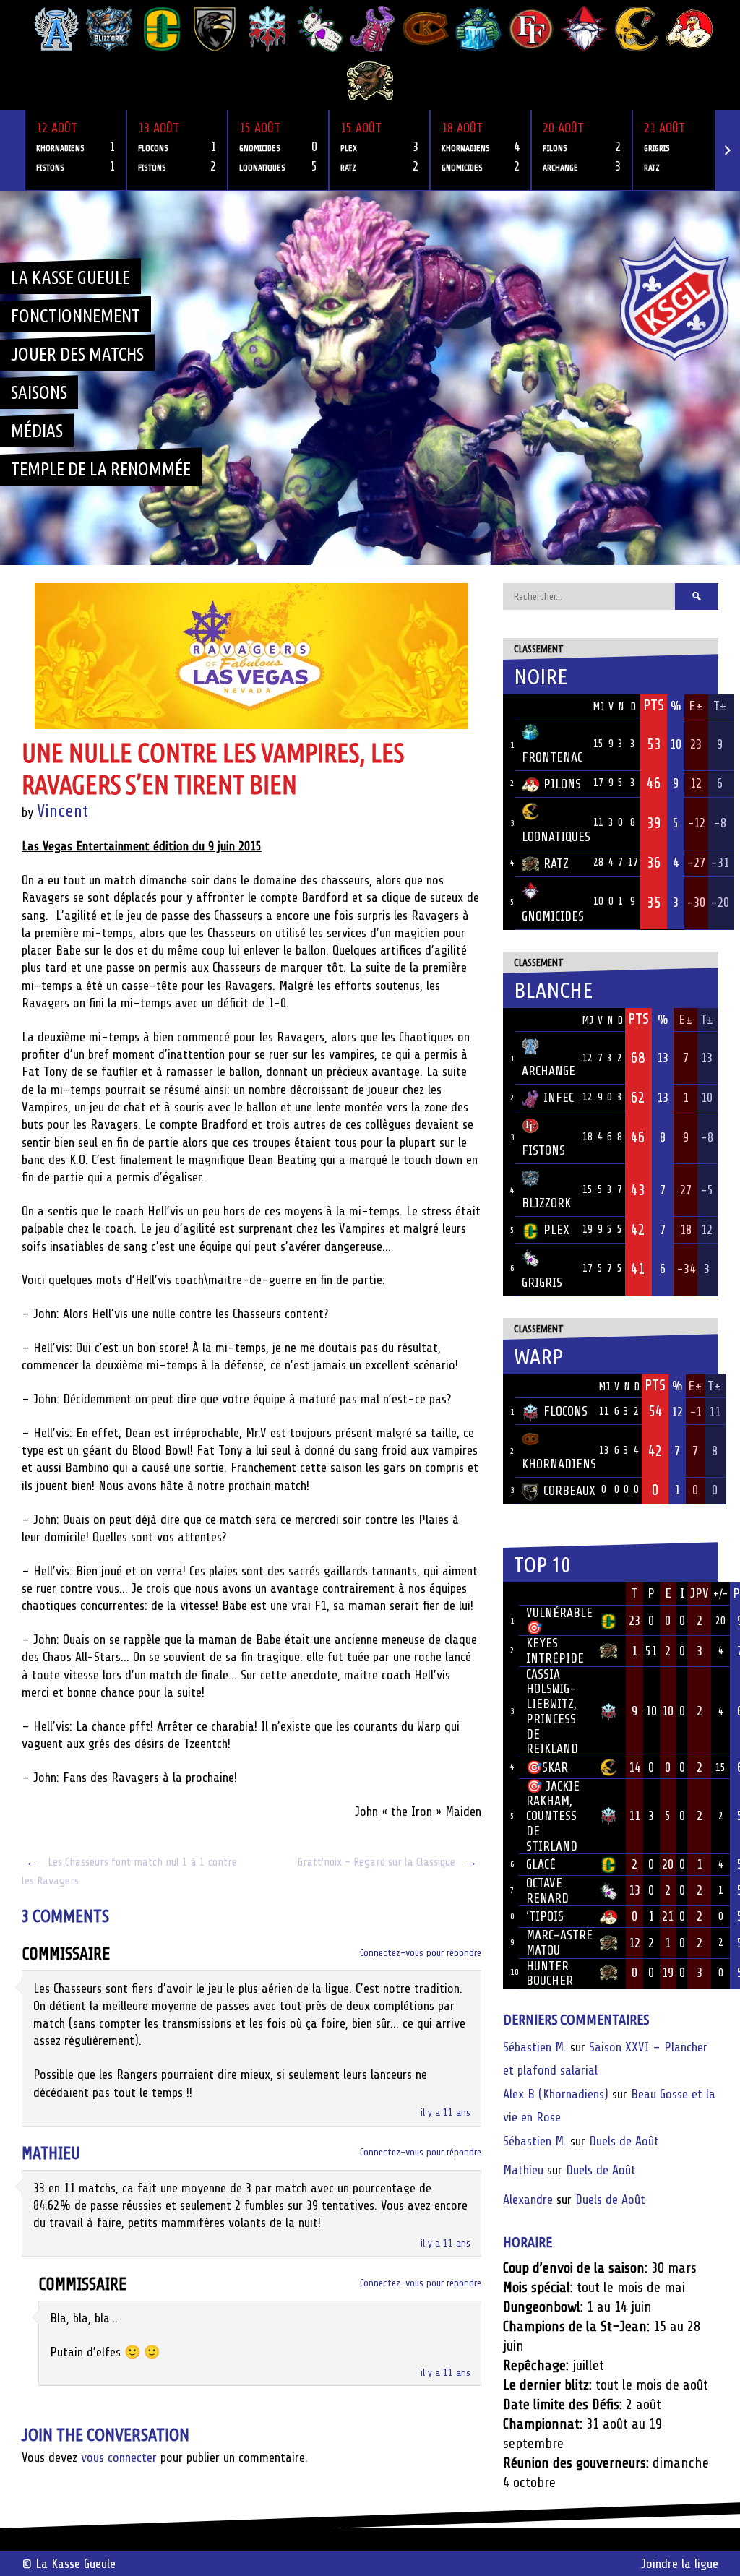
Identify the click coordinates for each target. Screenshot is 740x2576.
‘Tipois (545, 1916)
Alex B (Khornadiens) (556, 2094)
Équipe (541, 706)
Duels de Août (624, 2141)
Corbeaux (569, 1491)
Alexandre (528, 2200)
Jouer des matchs (77, 354)
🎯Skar (547, 1767)
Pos (509, 706)
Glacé (541, 1864)
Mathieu (51, 2154)
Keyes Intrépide (555, 1651)
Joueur (545, 1593)
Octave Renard (547, 1891)
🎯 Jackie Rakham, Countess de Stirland (553, 1816)
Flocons (565, 1411)
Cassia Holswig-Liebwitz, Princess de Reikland (552, 1712)
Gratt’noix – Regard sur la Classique (387, 1862)
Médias (37, 431)
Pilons (562, 784)
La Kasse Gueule (70, 277)
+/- (720, 1594)
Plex (556, 1230)
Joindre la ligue (680, 2564)
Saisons (39, 392)
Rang (511, 1594)
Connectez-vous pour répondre (421, 1953)
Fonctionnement (76, 316)
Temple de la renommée (101, 469)
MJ (598, 707)
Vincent (63, 811)
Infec (559, 1098)
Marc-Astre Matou (559, 1943)
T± (720, 706)
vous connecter (119, 2457)
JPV (700, 1593)
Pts (654, 705)
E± (696, 706)
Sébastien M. (535, 2047)
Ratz (556, 863)
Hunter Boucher (550, 1974)
